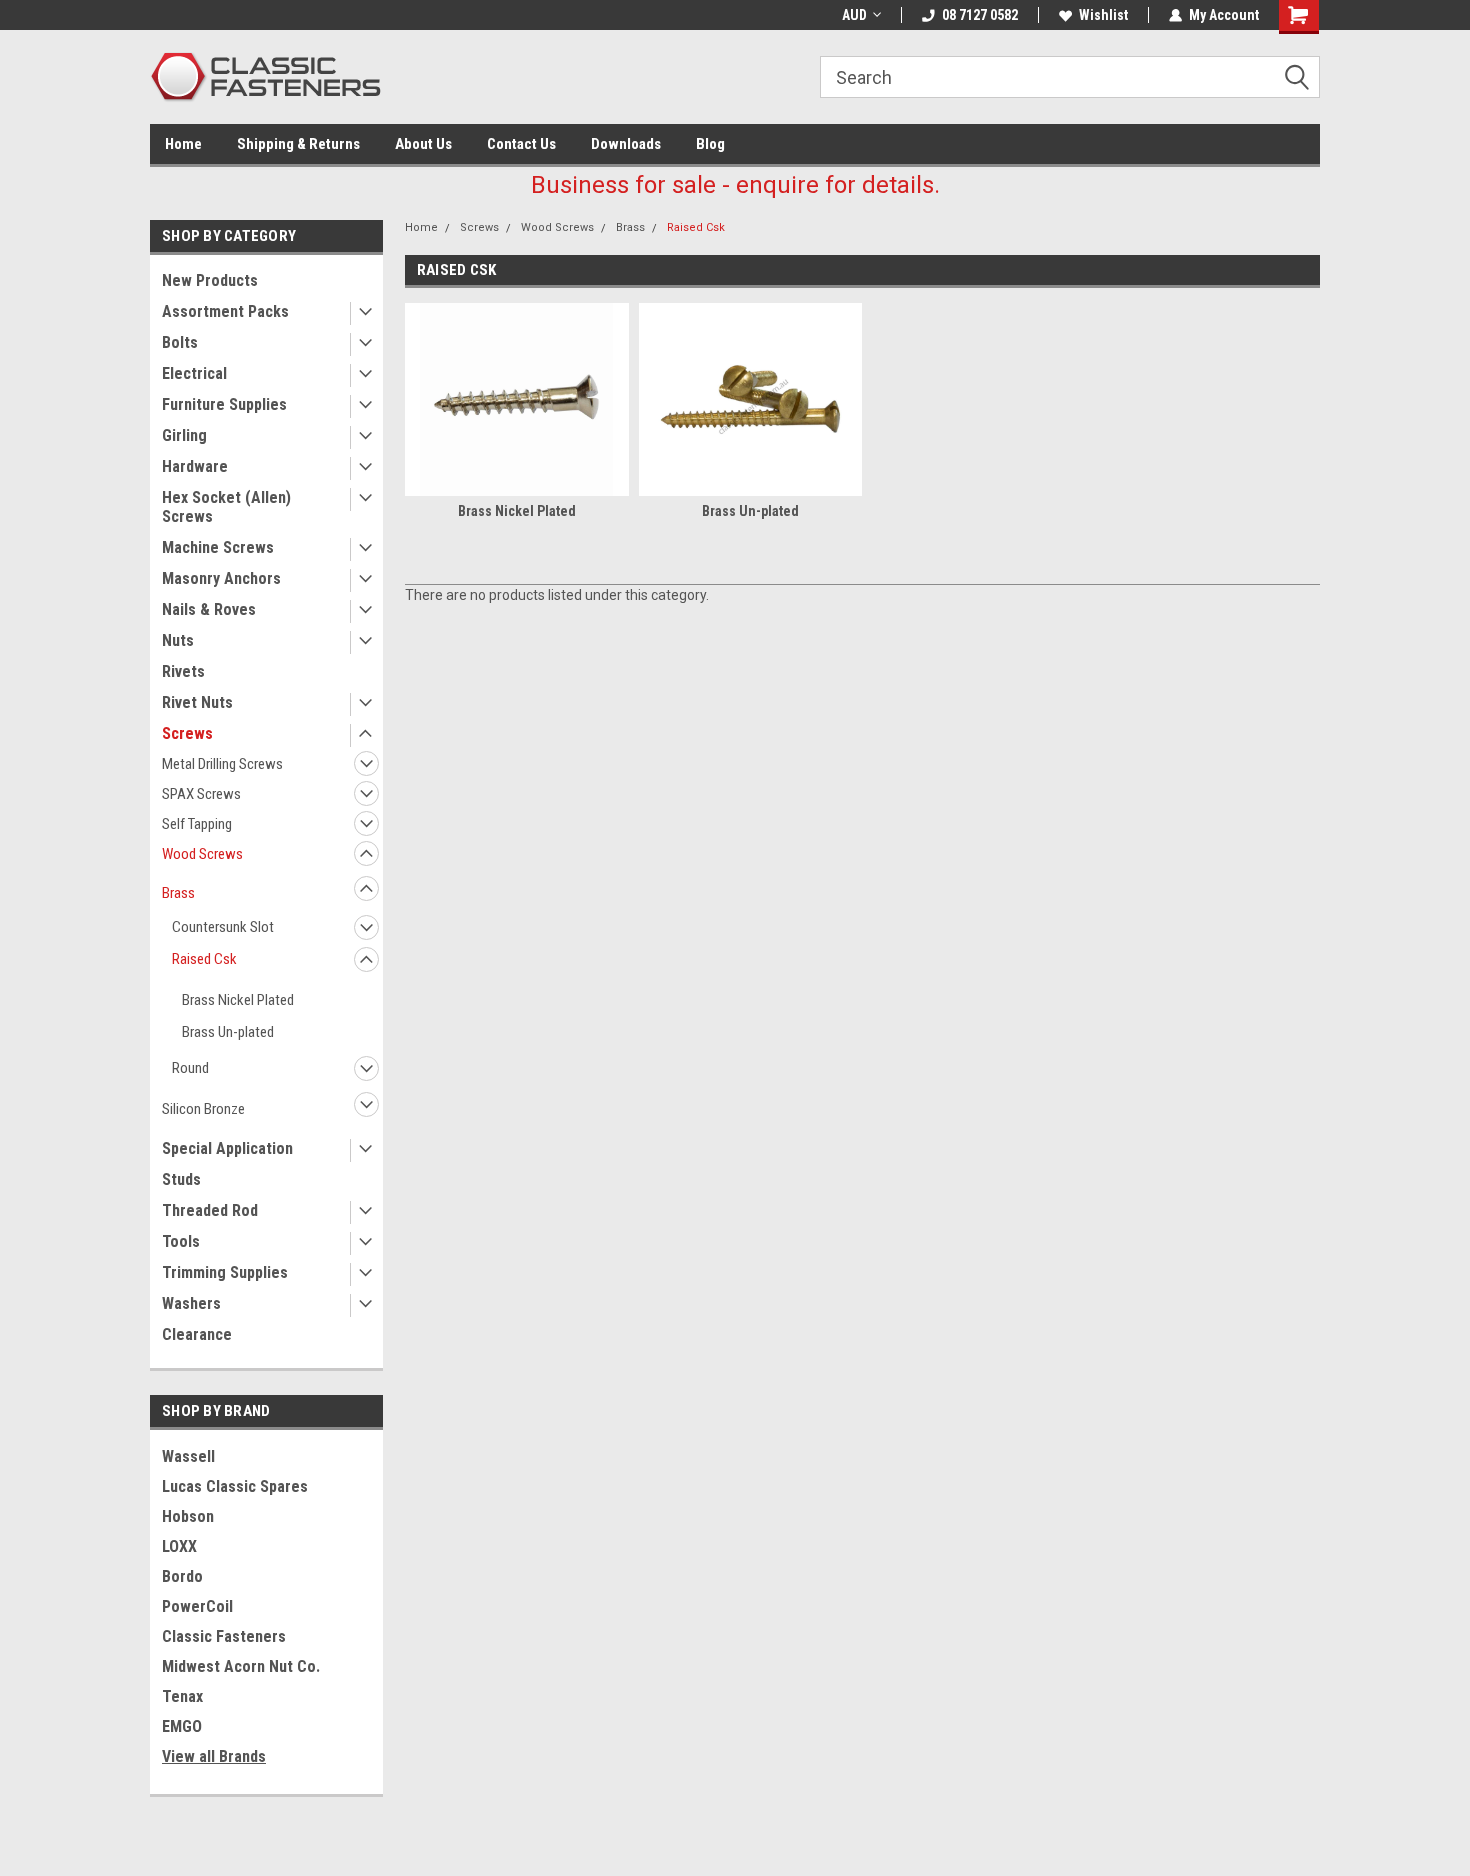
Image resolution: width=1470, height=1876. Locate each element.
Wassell (188, 1456)
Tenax (182, 1696)
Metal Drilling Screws (222, 764)
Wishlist (1103, 15)
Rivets (183, 671)
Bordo (182, 1576)
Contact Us (521, 144)
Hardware (195, 466)
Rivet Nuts (197, 702)
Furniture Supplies (224, 404)
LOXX (179, 1546)
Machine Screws (218, 547)
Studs (181, 1179)
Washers (191, 1303)
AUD (854, 15)
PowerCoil (197, 1606)
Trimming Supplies (225, 1272)
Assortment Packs (225, 311)
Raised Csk (204, 959)
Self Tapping (197, 824)
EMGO (182, 1726)
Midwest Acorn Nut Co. (241, 1666)
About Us (423, 144)
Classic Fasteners (224, 1636)
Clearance (197, 1334)
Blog (710, 144)
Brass (178, 893)
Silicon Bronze (203, 1109)
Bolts (180, 342)
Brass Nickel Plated (238, 1000)
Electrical (194, 373)
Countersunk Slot (223, 927)
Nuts (178, 640)
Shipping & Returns (298, 144)
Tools (181, 1241)
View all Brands (214, 1756)
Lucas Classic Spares (235, 1486)
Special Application (227, 1148)
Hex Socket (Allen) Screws (226, 507)
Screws (187, 733)
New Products (210, 280)
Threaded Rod (210, 1210)
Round (190, 1068)
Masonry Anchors (221, 578)
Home (183, 144)
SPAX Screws (201, 794)
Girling (184, 435)
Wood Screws (202, 854)
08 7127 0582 (980, 15)
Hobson (188, 1516)
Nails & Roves (209, 609)
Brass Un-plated (228, 1032)
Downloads (626, 144)
